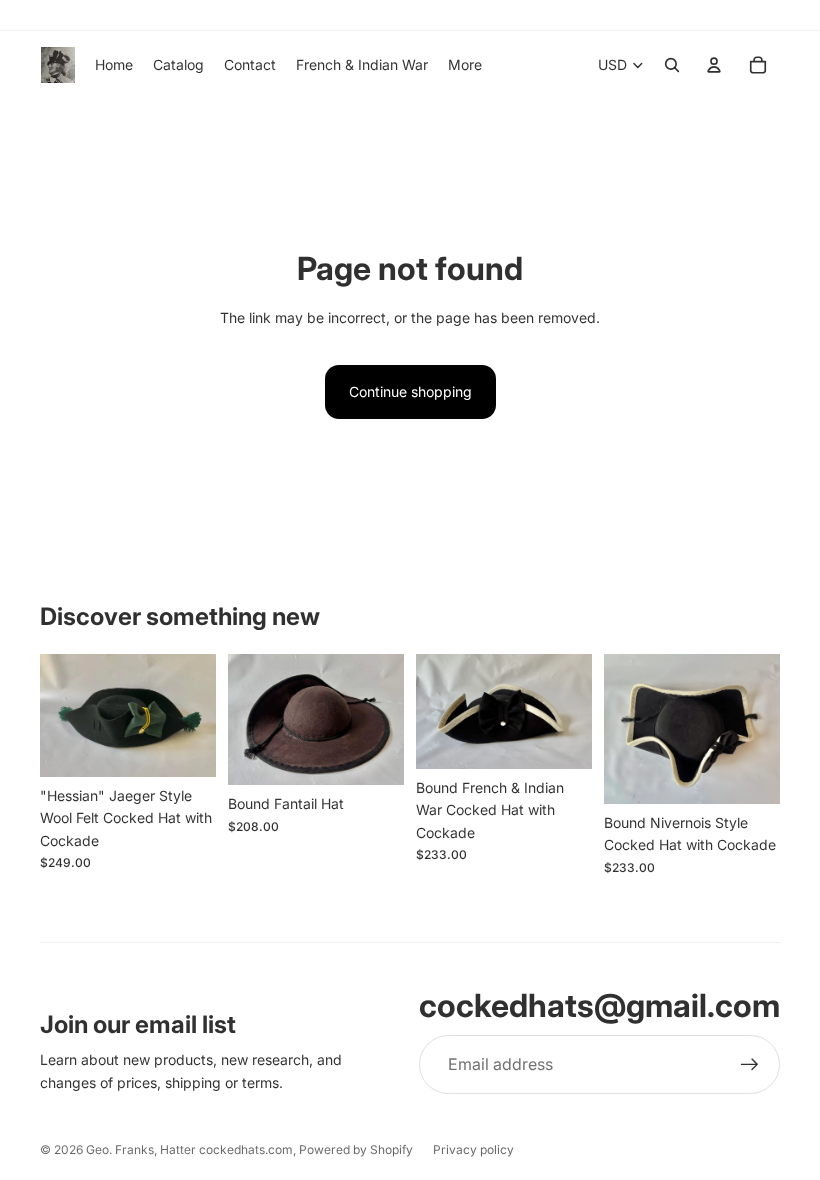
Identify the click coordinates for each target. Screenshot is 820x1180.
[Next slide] (388, 720)
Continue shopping (410, 391)
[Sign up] (750, 1065)
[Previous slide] (243, 720)
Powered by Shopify (356, 1149)
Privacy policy (473, 1149)
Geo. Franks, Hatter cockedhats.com (189, 1149)
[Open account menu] (714, 65)
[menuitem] (465, 65)
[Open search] (672, 65)
